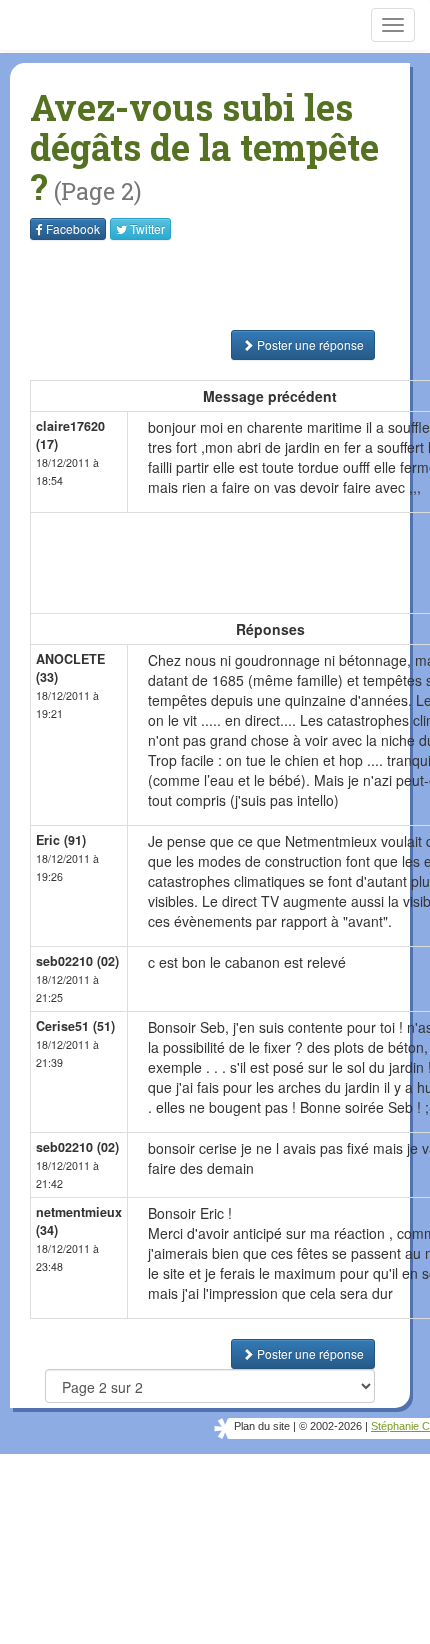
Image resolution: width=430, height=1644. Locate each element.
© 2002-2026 (330, 1426)
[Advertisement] (155, 285)
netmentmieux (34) (79, 1221)
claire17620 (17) (70, 435)
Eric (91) (61, 840)
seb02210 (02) (77, 961)
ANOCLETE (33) (70, 668)
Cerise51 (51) (75, 1026)
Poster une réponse (309, 344)
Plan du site (262, 1426)
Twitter (147, 228)
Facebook (73, 228)
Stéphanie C (400, 1426)
